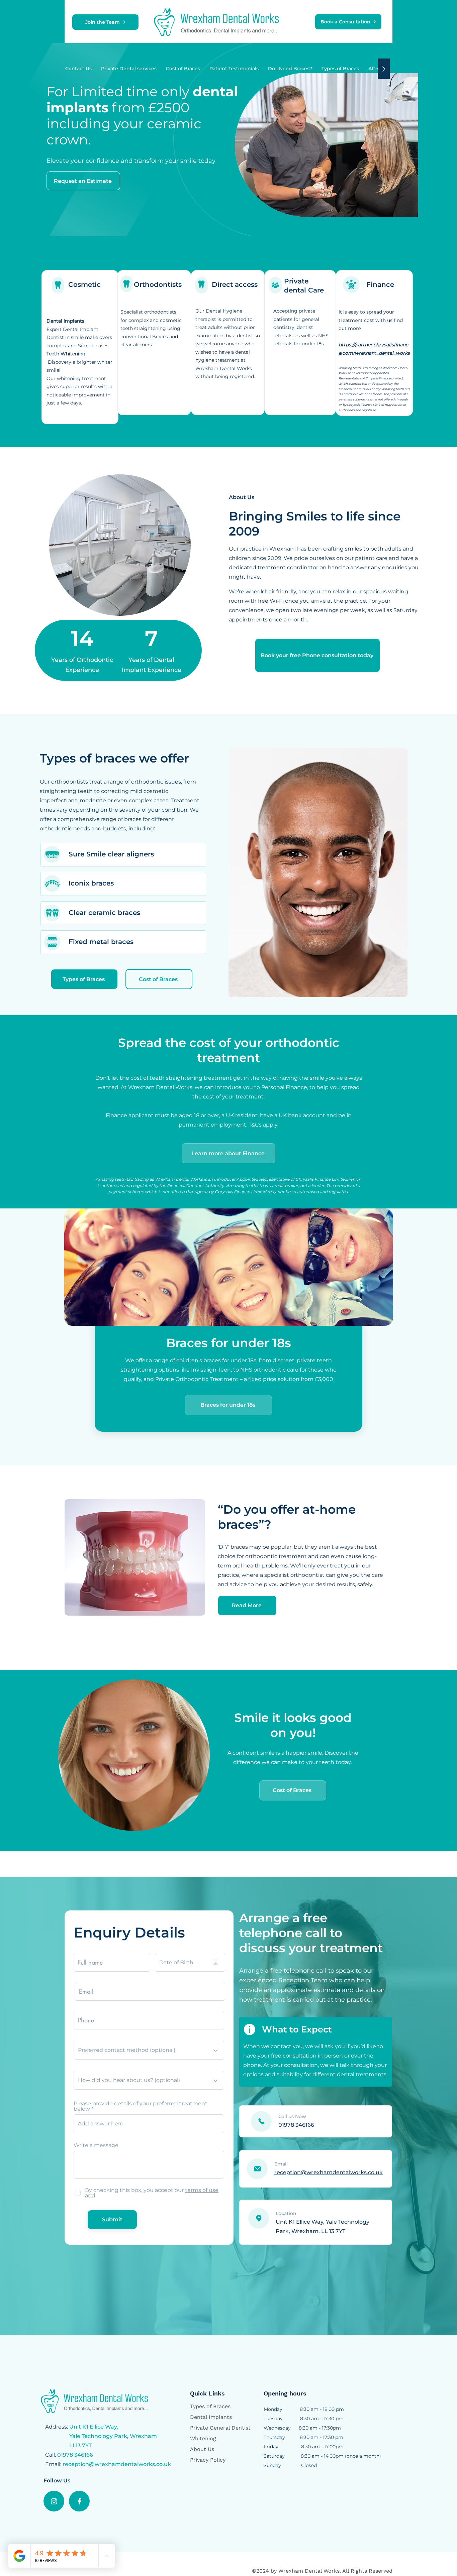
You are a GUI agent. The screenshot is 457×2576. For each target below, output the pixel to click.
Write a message (96, 2145)
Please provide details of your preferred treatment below (141, 2106)
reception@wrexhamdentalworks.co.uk (117, 2464)
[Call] (261, 2121)
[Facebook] (79, 2501)
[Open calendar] (215, 1962)
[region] (80, 347)
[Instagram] (54, 2501)
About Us (202, 2449)
